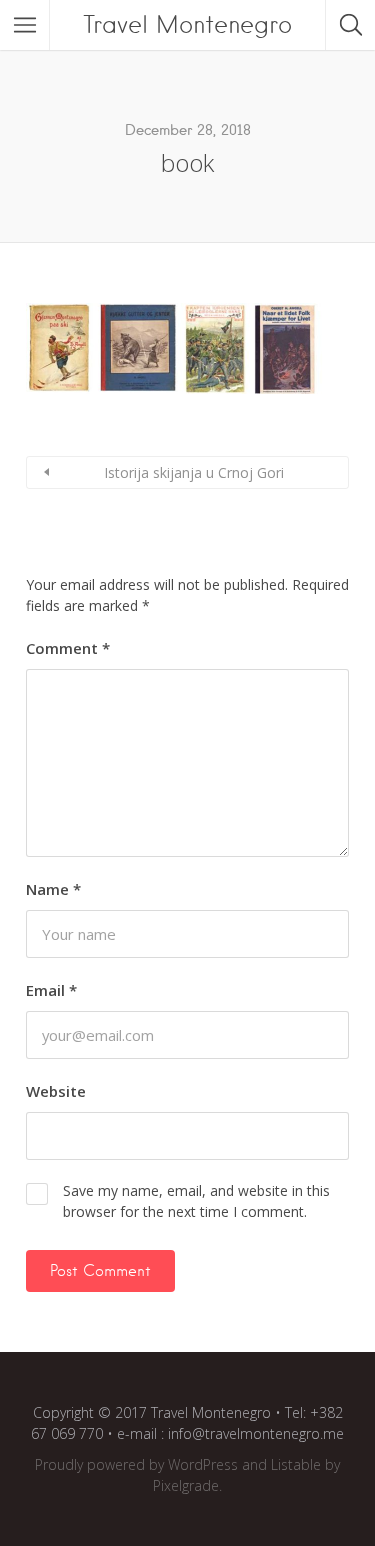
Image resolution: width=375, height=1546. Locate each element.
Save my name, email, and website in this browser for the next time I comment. (196, 1201)
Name (53, 889)
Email (51, 990)
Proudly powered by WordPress (136, 1464)
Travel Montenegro (187, 24)
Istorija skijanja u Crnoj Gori (194, 472)
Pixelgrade (186, 1485)
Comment (68, 648)
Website (56, 1091)
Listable (296, 1464)
